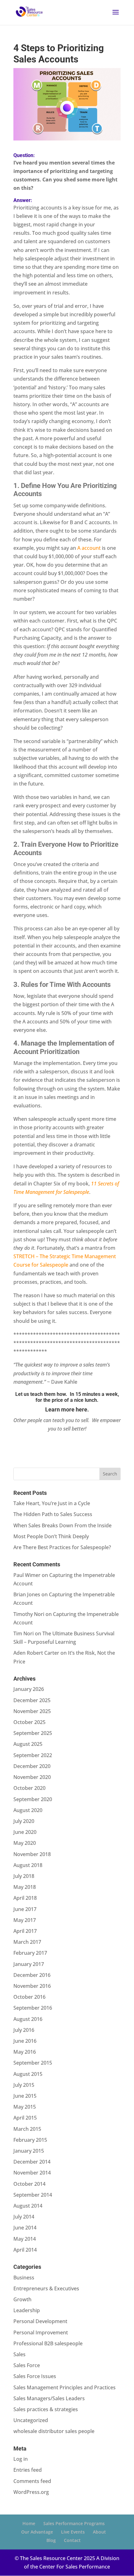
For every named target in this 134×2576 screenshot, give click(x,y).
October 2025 (29, 1722)
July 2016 (24, 2030)
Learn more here (66, 1409)
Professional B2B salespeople (48, 2343)
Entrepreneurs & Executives (46, 2288)
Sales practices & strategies (46, 2409)
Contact (72, 2540)
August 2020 (28, 1810)
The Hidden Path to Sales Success (53, 1514)
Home (29, 2523)
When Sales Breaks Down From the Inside (62, 1525)
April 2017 (25, 1931)
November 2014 (32, 2173)
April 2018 (25, 1898)
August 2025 (28, 1744)
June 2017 (25, 1909)
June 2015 (25, 2096)
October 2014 (29, 2184)
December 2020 (32, 1766)
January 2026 (29, 1689)
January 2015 (29, 2151)
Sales (19, 2354)
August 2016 (28, 2019)
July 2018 (24, 1876)
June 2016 (25, 2041)
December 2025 (32, 1700)
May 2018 (25, 1887)
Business (24, 2278)
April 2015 (25, 2118)
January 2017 (29, 1964)
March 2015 (27, 2129)
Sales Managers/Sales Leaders (49, 2398)
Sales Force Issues (35, 2376)
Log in (21, 2459)
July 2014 (24, 2217)
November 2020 (32, 1777)
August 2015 (28, 2074)
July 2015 (24, 2085)
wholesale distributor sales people (54, 2431)
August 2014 (28, 2206)
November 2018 (32, 1854)
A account (89, 548)
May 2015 (25, 2107)
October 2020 (29, 1788)
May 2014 (25, 2239)
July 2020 (24, 1821)
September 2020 (33, 1799)
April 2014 (25, 2250)
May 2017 (25, 1920)
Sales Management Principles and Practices (65, 2387)
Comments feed (32, 2481)
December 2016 (32, 1975)
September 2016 (33, 2008)
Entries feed (28, 2470)
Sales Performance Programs (74, 2523)
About (99, 2532)
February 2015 (30, 2140)
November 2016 (32, 1986)
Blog (51, 2540)
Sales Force (27, 2365)
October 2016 (29, 1997)
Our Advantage (37, 2532)
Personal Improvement (41, 2332)
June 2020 (25, 1832)
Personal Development (40, 2321)
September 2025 (33, 1733)
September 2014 (33, 2195)
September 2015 (33, 2063)
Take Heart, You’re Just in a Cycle (52, 1503)
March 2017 (27, 1942)
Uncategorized (31, 2420)
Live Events (73, 2532)
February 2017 (30, 1953)
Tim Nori (24, 1633)
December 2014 (32, 2162)
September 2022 (33, 1755)
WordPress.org (31, 2492)
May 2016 (25, 2052)
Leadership (27, 2310)
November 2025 (32, 1711)
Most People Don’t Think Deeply (51, 1536)
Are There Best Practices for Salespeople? (62, 1547)
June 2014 (25, 2228)
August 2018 (28, 1865)
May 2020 (25, 1843)
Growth (22, 2299)
